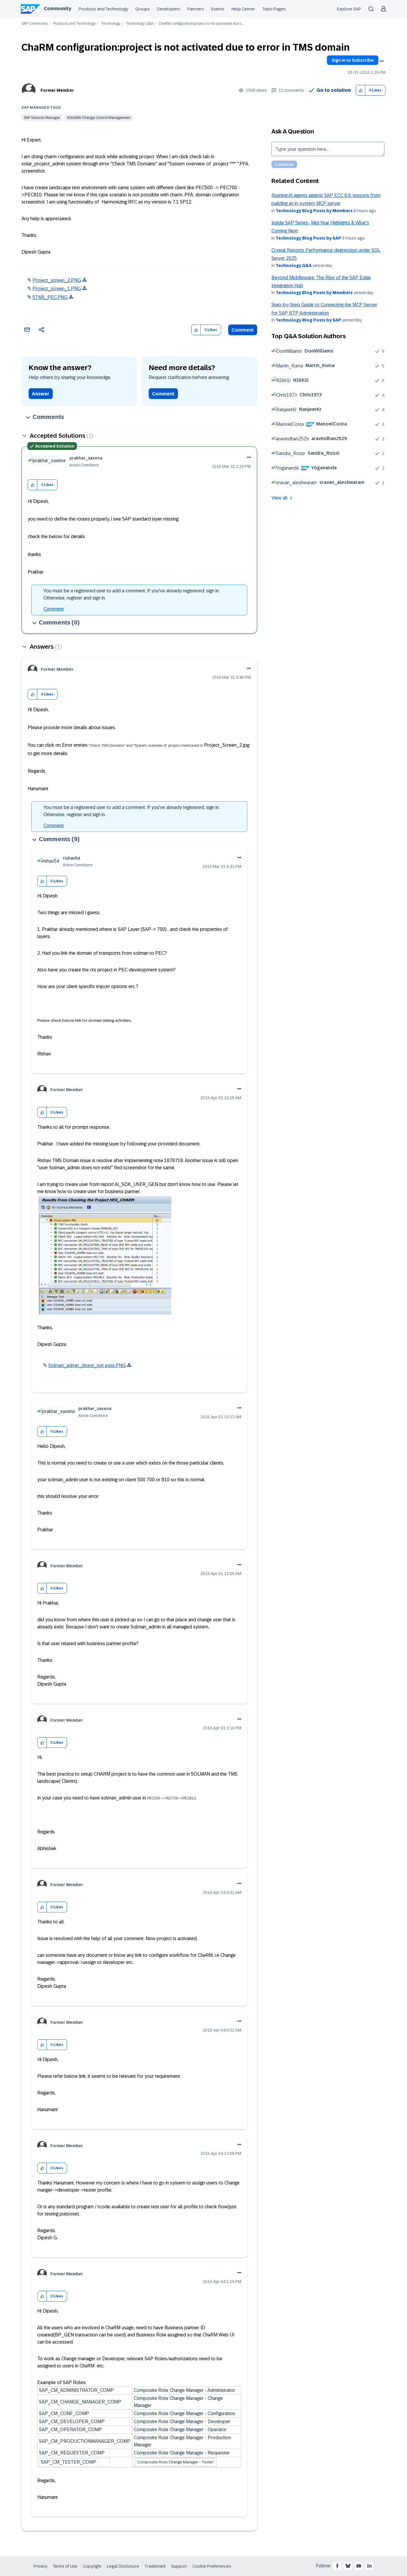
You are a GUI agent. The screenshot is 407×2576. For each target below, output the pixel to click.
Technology (111, 24)
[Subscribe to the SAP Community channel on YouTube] (359, 2566)
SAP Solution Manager (42, 118)
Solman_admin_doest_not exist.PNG (87, 1365)
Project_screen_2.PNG (57, 280)
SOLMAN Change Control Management (99, 118)
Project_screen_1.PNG (57, 289)
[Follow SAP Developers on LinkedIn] (369, 2566)
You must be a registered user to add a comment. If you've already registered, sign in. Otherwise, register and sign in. (132, 594)
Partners (196, 9)
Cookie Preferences (212, 2566)
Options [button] (382, 61)
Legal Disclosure (123, 2566)
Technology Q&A (139, 24)
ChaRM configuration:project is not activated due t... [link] (201, 24)
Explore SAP (349, 9)
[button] (361, 90)
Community (58, 8)
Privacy (41, 2566)
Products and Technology (103, 9)
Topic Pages (274, 9)
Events (218, 9)
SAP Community (35, 24)
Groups (143, 9)
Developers (169, 9)
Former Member (57, 90)
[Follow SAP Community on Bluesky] (348, 2566)
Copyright (92, 2566)
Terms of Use (65, 2566)
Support (179, 2566)
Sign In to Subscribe (353, 60)
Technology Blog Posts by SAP (308, 238)
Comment (243, 330)
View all (279, 498)
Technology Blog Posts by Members (314, 211)
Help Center (243, 9)
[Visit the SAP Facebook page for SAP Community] (337, 2566)
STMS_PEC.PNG (50, 297)
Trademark (155, 2566)
